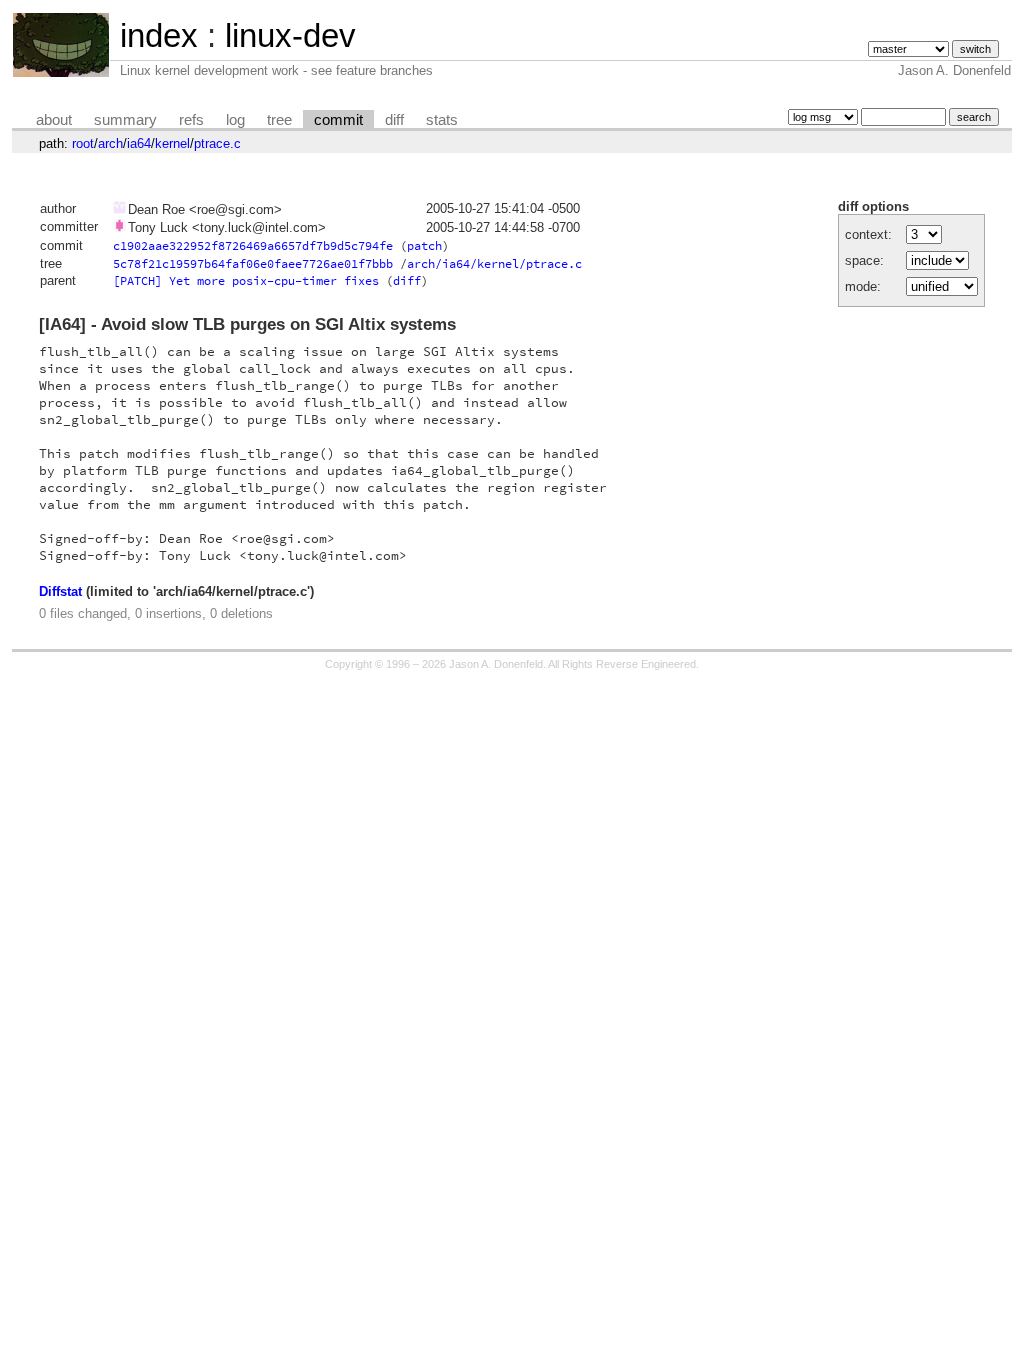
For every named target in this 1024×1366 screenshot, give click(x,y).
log (235, 120)
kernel (172, 143)
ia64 (139, 143)
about (54, 120)
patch (424, 245)
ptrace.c (217, 143)
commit (338, 120)
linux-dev (290, 35)
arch (110, 143)
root (83, 143)
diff (394, 120)
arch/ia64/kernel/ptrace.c (494, 263)
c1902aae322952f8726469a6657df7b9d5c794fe (253, 245)
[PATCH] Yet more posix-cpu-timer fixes (246, 280)
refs (191, 120)
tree (279, 120)
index (159, 35)
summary (125, 120)
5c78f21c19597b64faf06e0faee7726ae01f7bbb (253, 263)
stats (442, 120)
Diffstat (60, 591)
